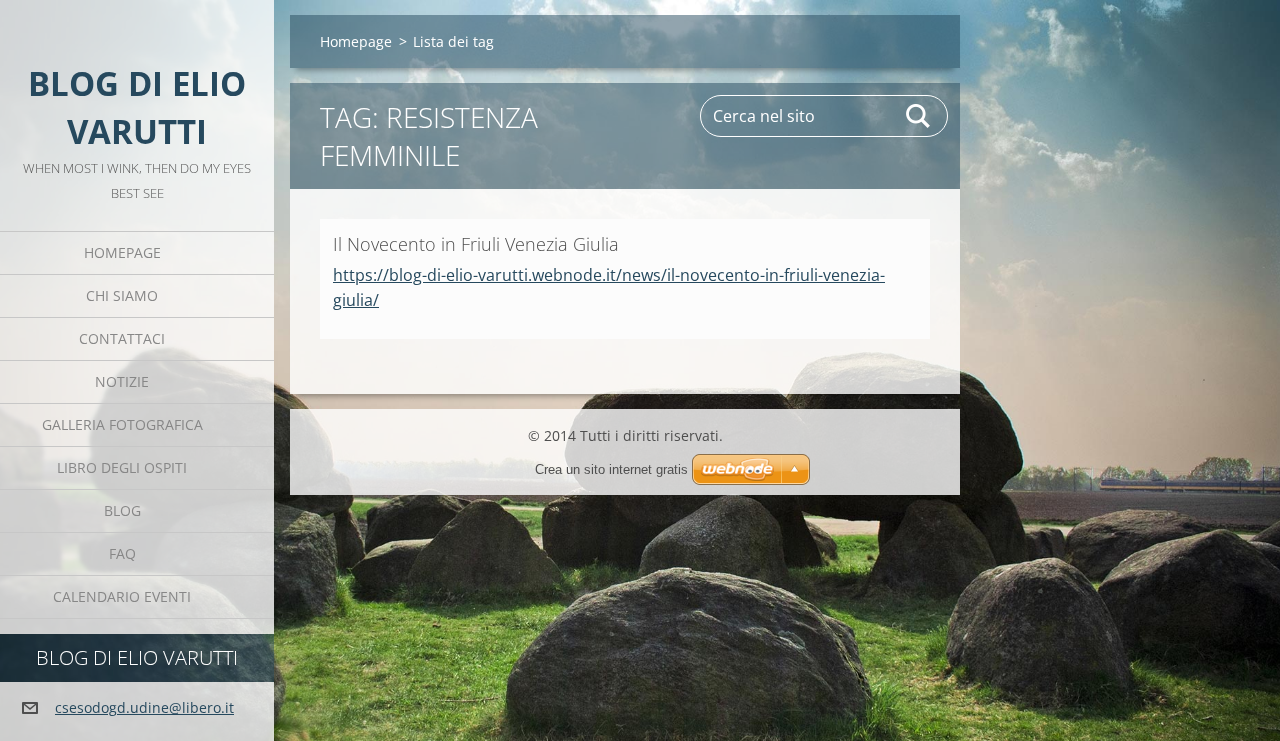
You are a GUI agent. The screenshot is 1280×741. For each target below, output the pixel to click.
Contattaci (122, 338)
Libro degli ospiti (122, 467)
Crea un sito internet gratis (611, 469)
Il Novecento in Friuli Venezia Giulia (476, 244)
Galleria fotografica (122, 424)
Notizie (122, 381)
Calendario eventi (122, 596)
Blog (122, 510)
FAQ (122, 553)
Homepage (122, 252)
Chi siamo (122, 295)
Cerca (919, 116)
